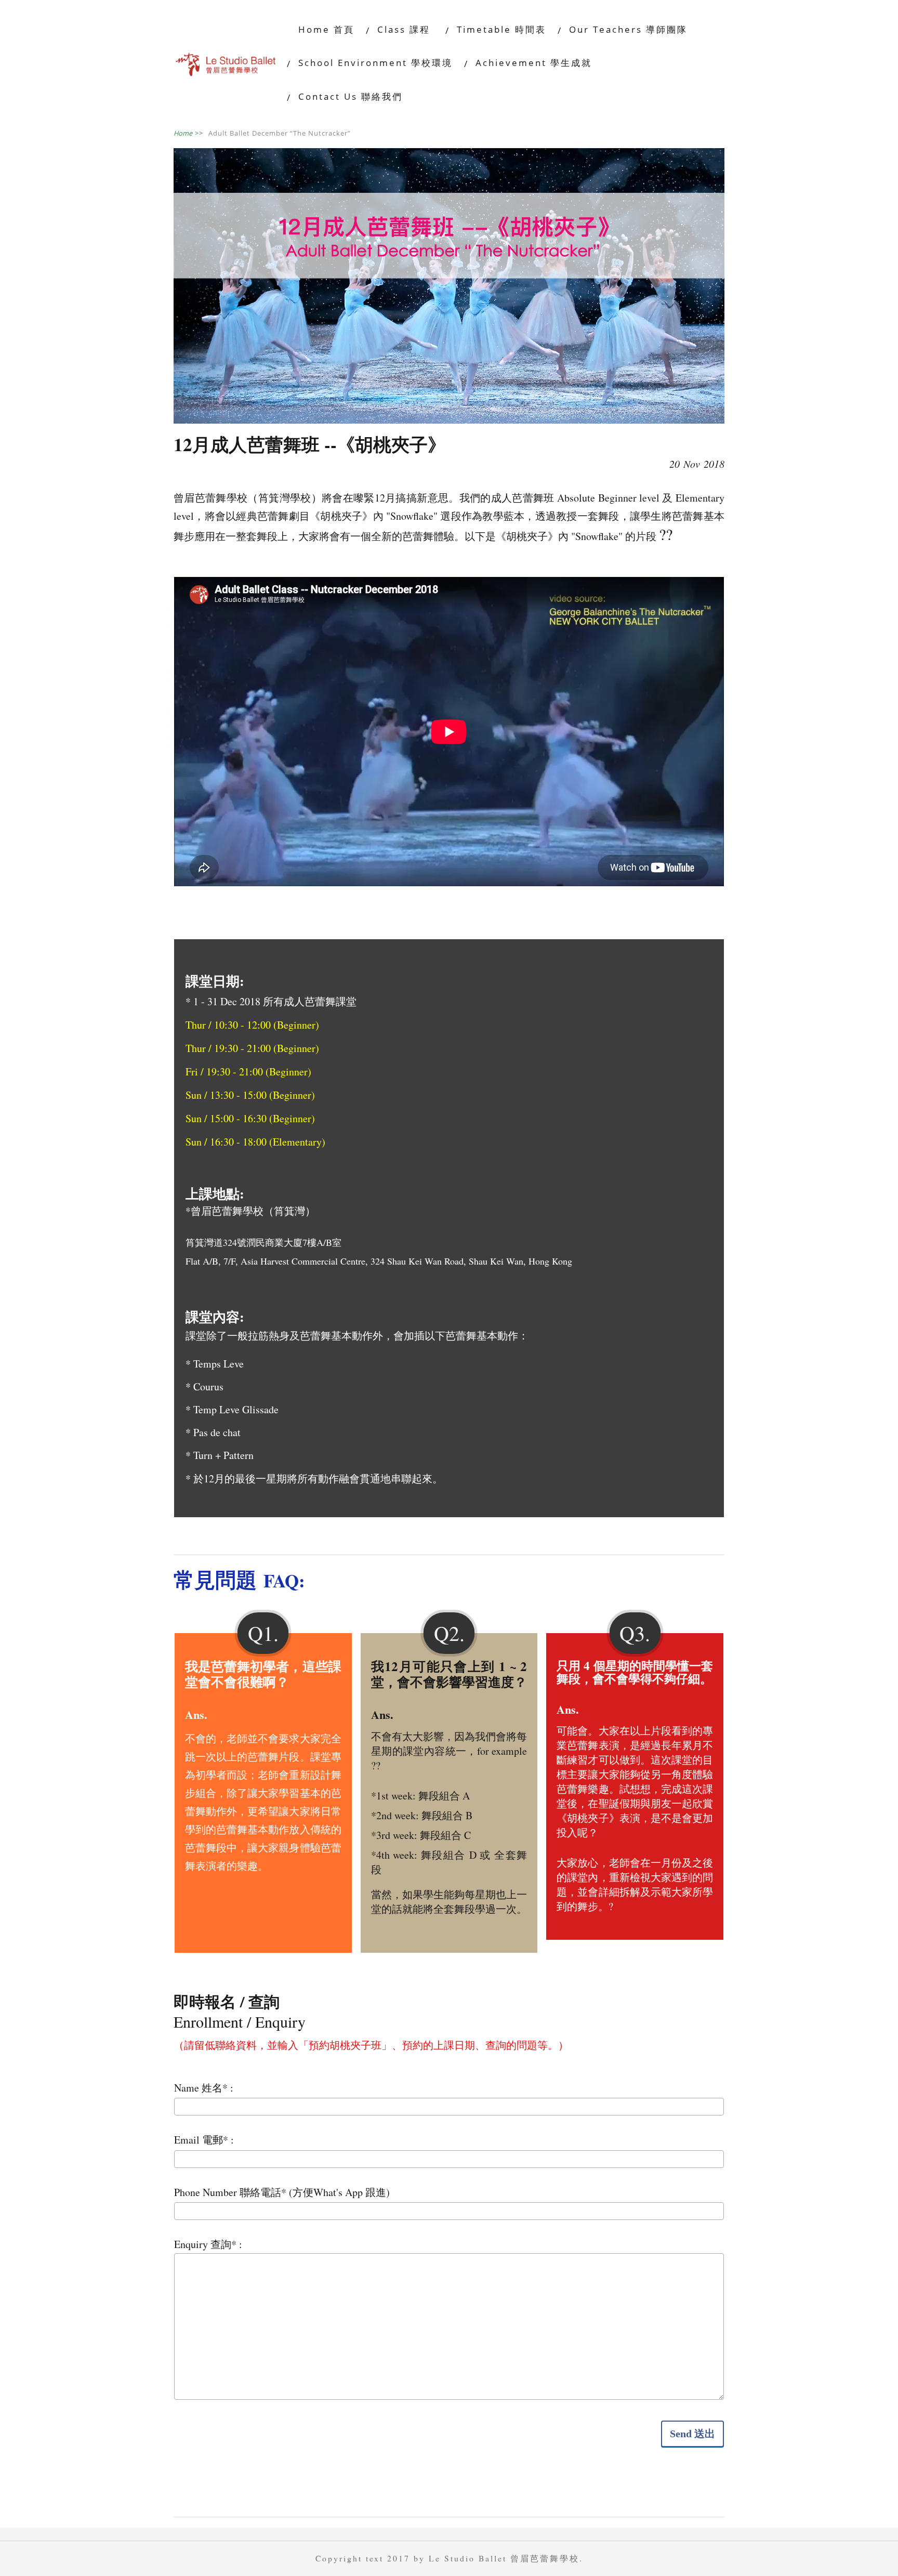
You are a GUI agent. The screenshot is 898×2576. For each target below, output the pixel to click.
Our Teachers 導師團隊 (628, 29)
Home (188, 133)
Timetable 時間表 (501, 29)
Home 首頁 (326, 29)
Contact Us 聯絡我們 (351, 96)
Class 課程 (406, 29)
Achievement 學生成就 (534, 63)
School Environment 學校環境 (375, 63)
